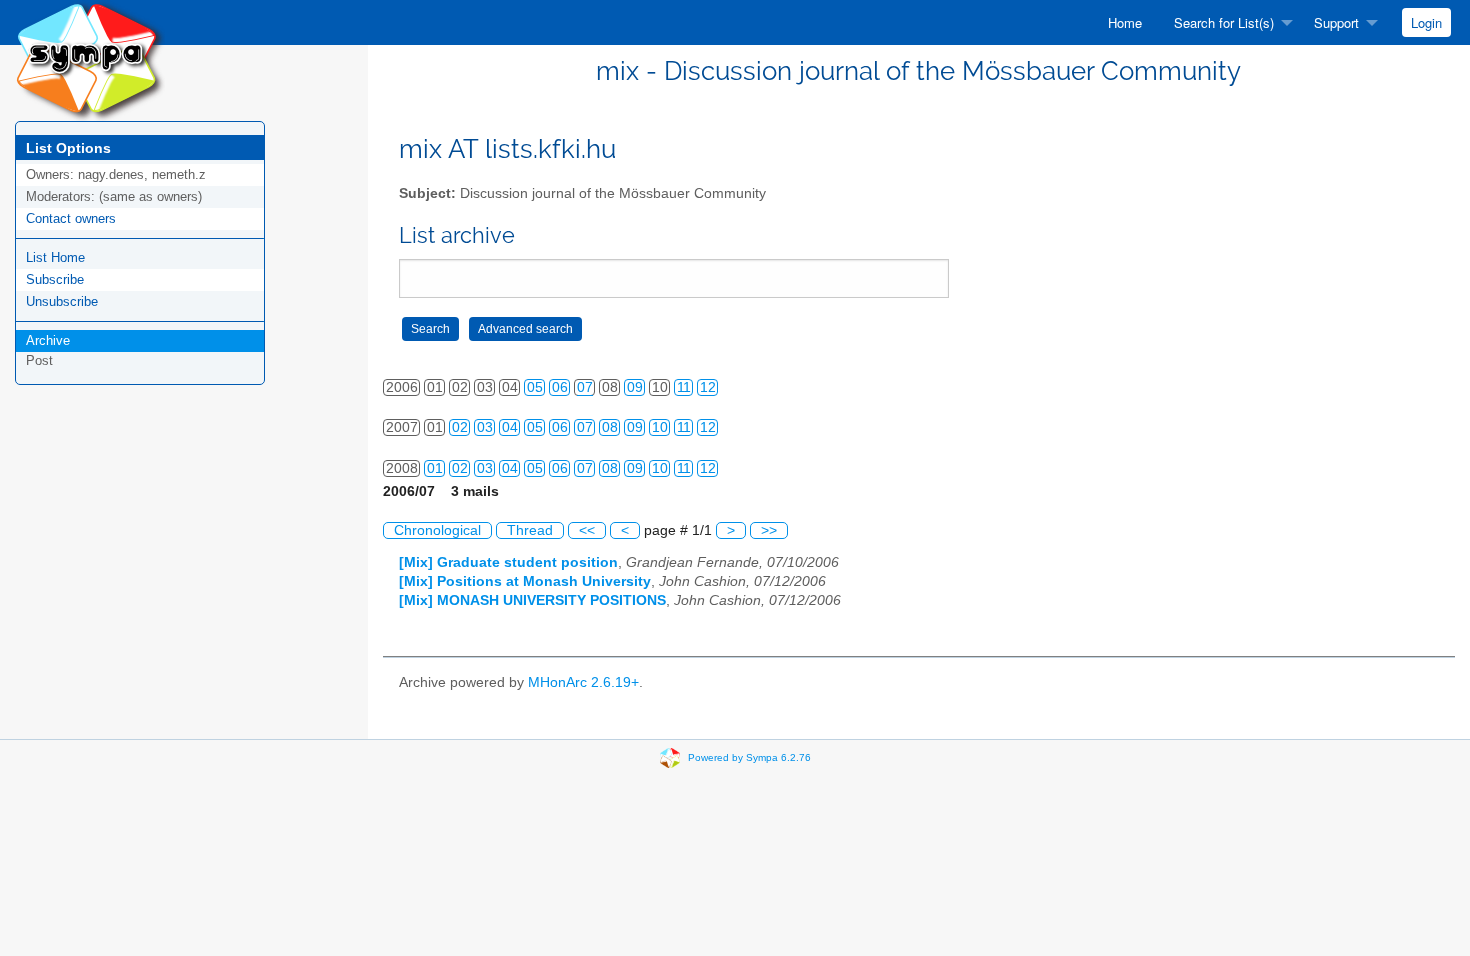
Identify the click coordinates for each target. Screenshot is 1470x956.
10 (660, 427)
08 (610, 427)
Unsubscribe (62, 301)
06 (560, 387)
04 (510, 427)
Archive (48, 340)
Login (1426, 22)
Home (1125, 22)
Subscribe (55, 279)
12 (708, 387)
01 (435, 468)
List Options (68, 148)
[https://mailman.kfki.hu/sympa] (90, 59)
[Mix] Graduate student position (508, 562)
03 (485, 427)
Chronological (437, 530)
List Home (55, 257)
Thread (530, 530)
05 (535, 387)
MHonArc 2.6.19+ (583, 682)
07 (585, 387)
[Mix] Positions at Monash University (525, 581)
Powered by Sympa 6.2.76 (749, 757)
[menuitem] (1125, 22)
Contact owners (71, 218)
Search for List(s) (1224, 22)
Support (1336, 22)
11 (684, 387)
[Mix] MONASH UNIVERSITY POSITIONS (532, 600)
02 (460, 427)
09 (635, 387)
